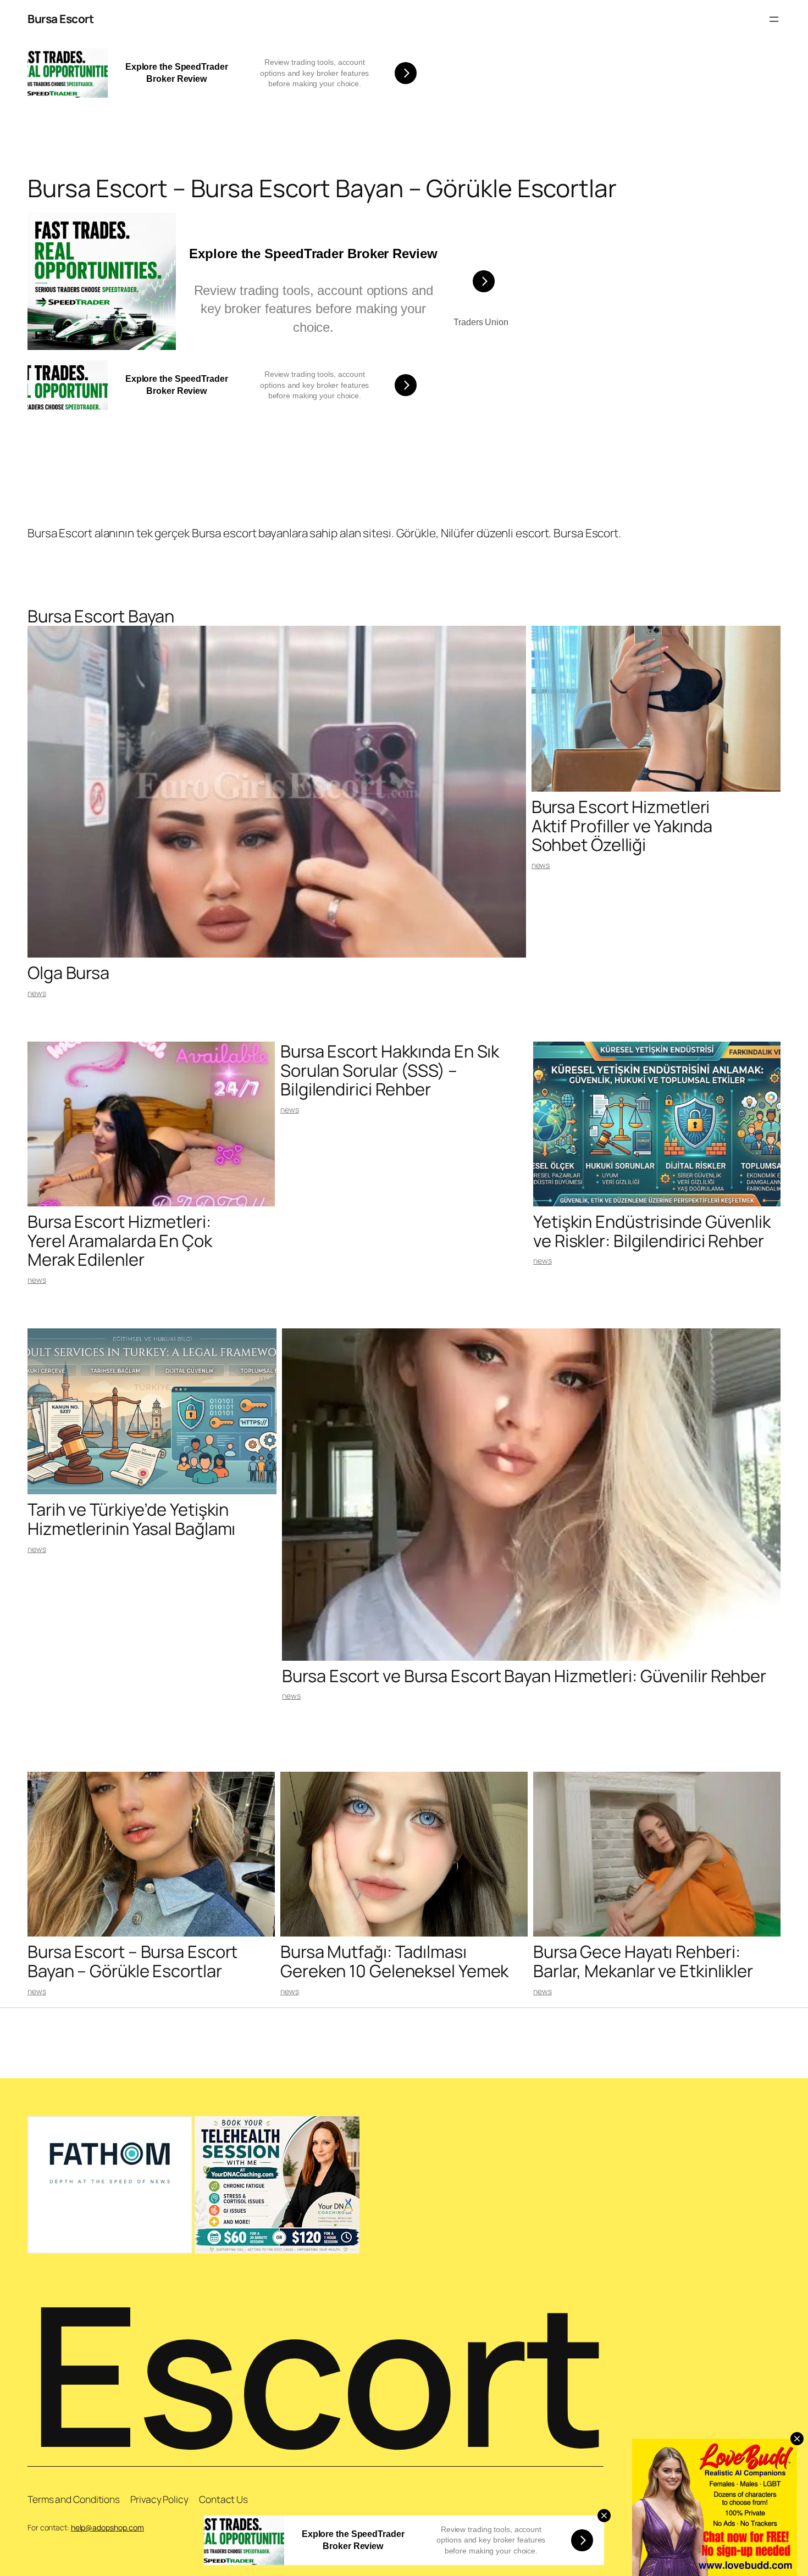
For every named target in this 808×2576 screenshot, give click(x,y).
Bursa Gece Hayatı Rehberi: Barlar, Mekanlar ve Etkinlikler (643, 1961)
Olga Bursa (68, 973)
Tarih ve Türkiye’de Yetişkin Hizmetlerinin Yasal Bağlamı (131, 1519)
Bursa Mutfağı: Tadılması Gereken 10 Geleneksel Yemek (394, 1961)
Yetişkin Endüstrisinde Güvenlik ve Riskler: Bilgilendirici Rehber (652, 1231)
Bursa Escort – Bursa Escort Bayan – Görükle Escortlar (132, 1961)
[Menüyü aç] (774, 19)
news (37, 993)
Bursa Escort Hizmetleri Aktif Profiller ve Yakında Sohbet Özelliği (622, 826)
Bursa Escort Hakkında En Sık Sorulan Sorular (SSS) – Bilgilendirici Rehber (390, 1070)
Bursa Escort (60, 19)
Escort (316, 2373)
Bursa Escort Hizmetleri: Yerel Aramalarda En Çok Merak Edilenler (120, 1240)
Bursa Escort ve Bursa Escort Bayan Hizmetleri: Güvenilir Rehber (524, 1676)
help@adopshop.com (107, 2527)
